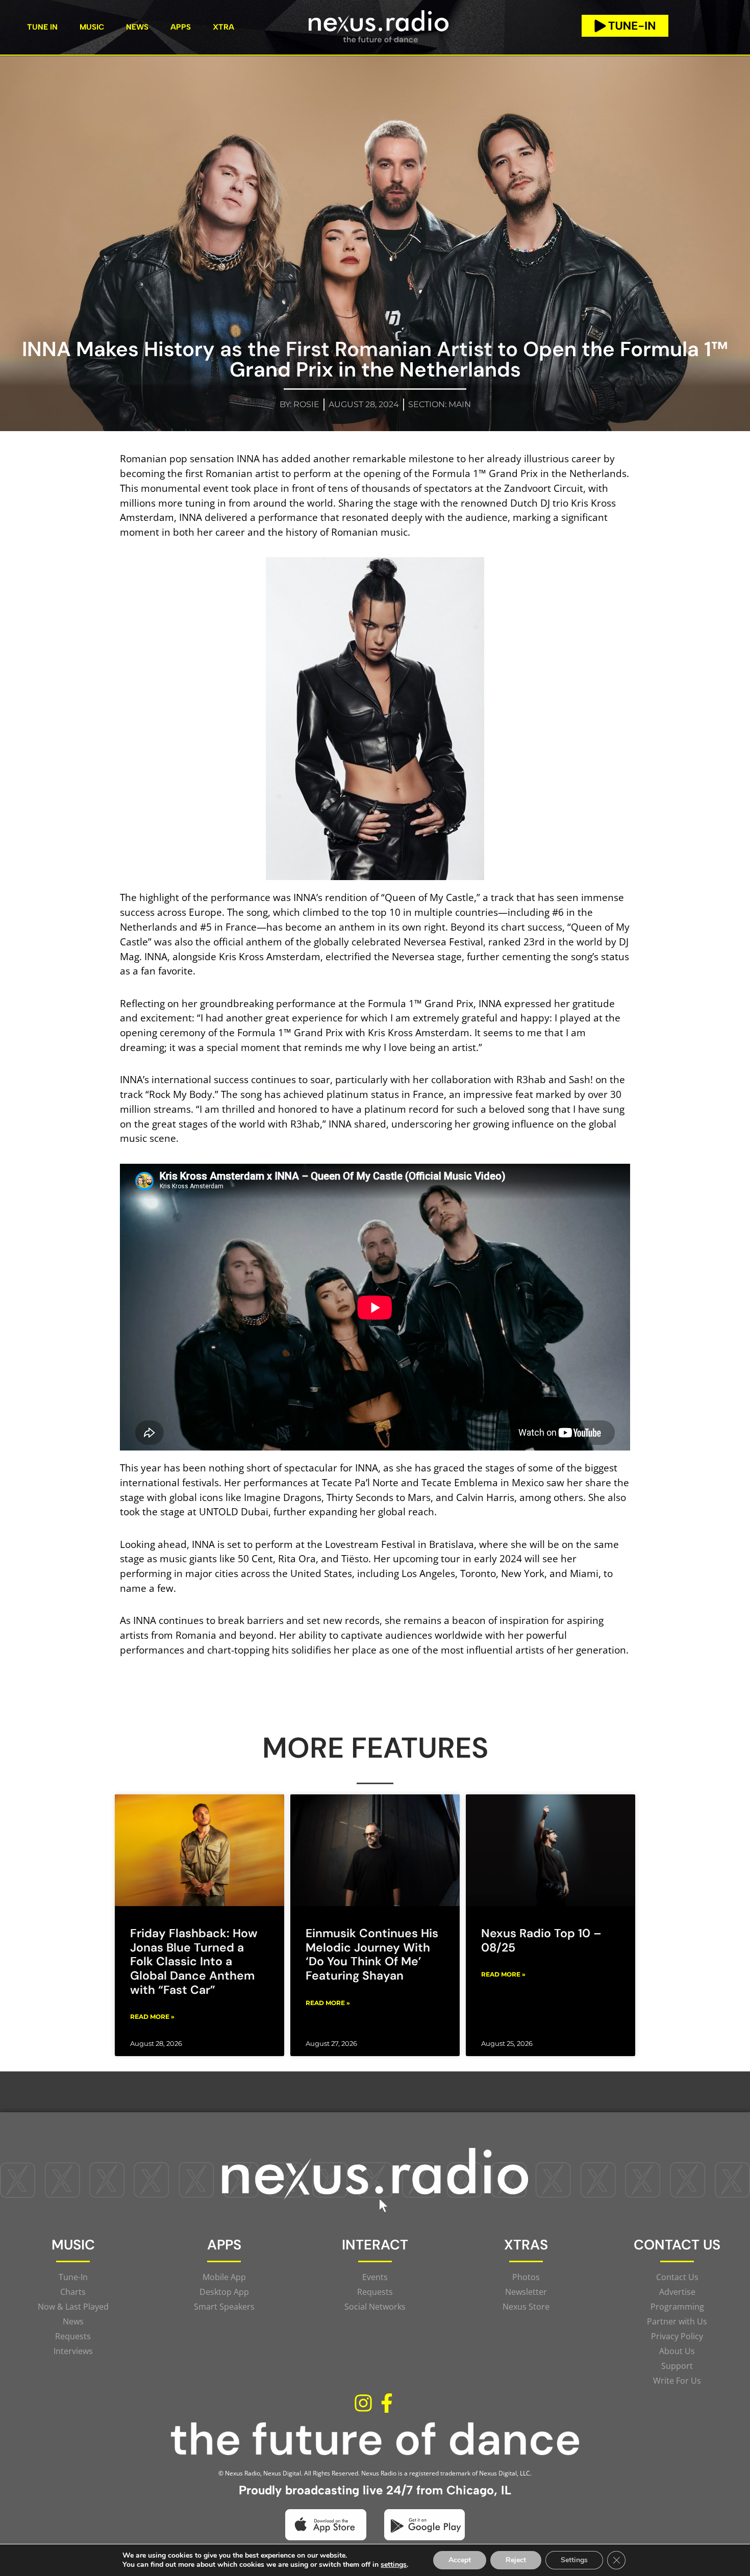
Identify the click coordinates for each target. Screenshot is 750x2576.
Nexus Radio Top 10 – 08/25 (541, 1940)
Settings (574, 2560)
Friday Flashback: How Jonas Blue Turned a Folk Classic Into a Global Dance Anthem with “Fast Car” (194, 1961)
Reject (516, 2560)
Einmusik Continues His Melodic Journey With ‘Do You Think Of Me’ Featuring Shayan (372, 1954)
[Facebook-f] (387, 2404)
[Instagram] (363, 2404)
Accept (460, 2560)
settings (394, 2565)
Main (460, 404)
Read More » (152, 2017)
